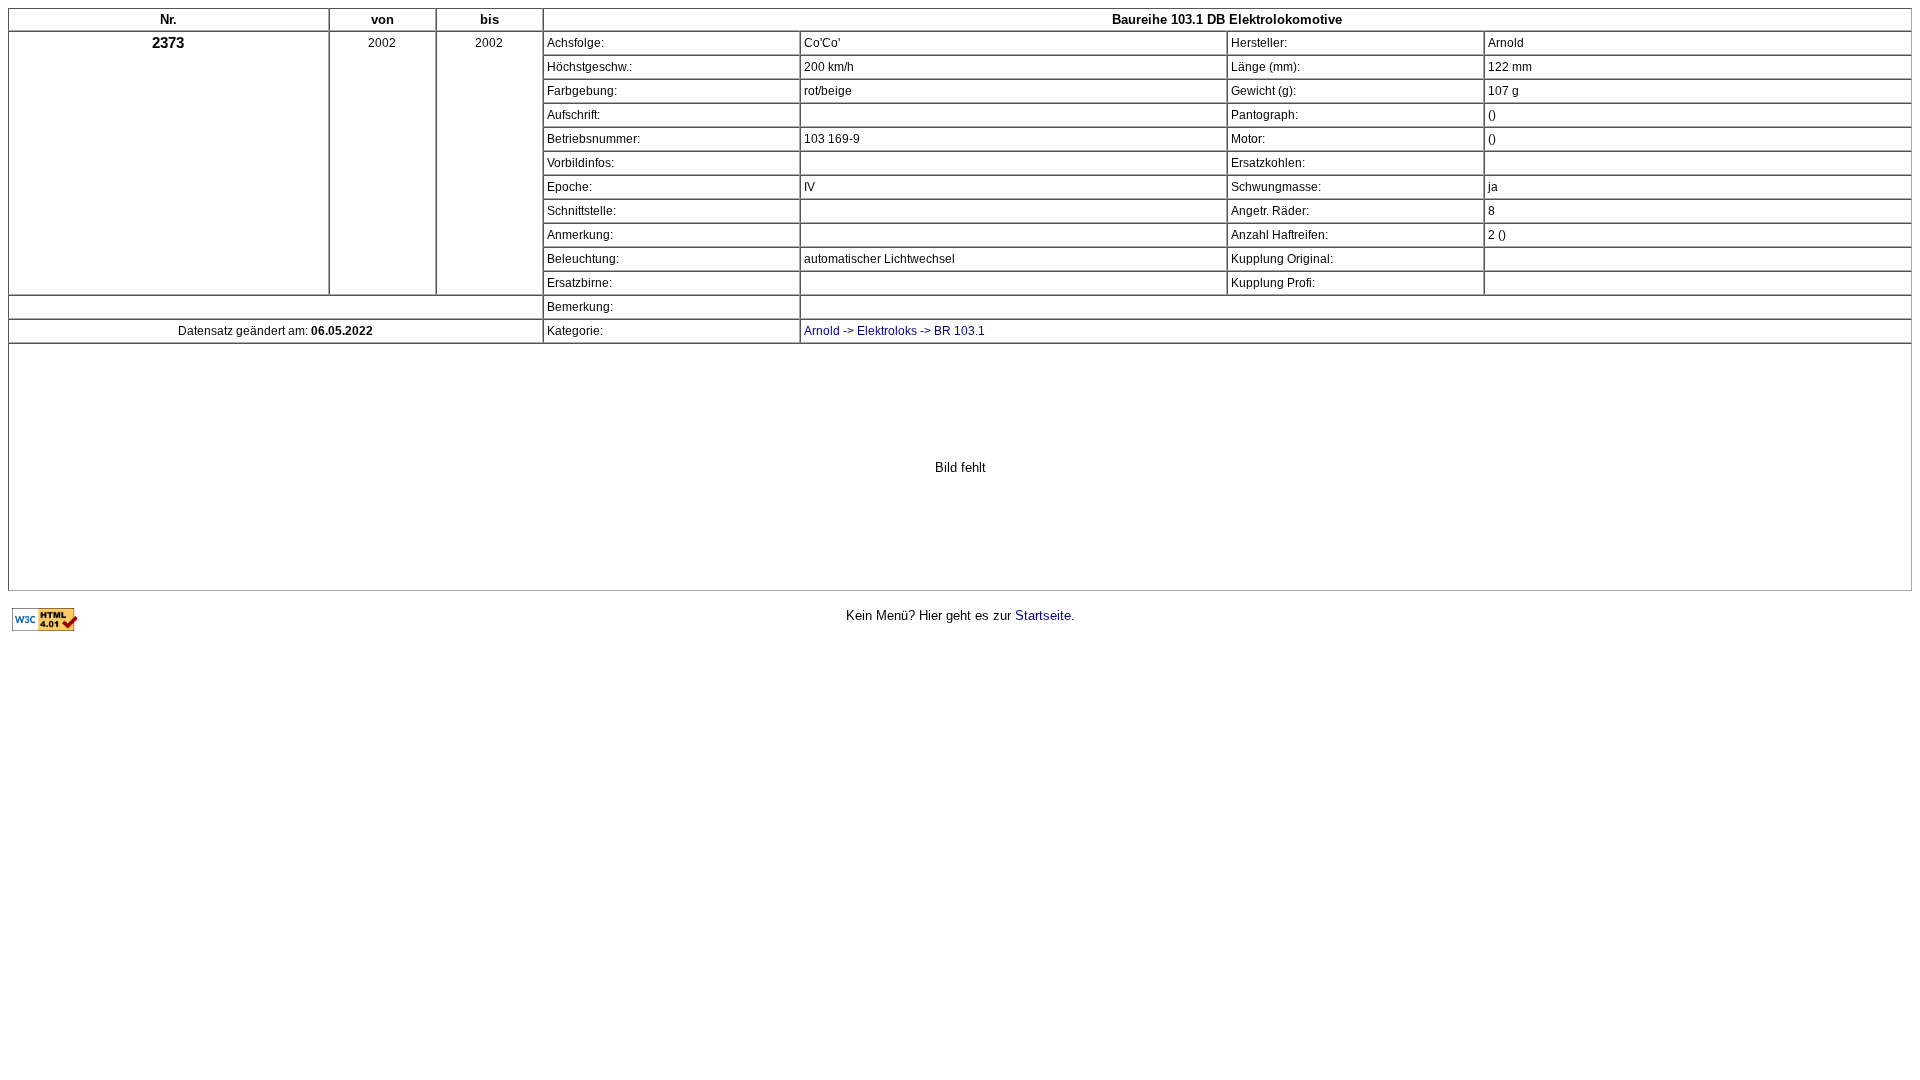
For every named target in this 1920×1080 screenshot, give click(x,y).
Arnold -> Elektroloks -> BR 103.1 (894, 331)
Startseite (1043, 615)
